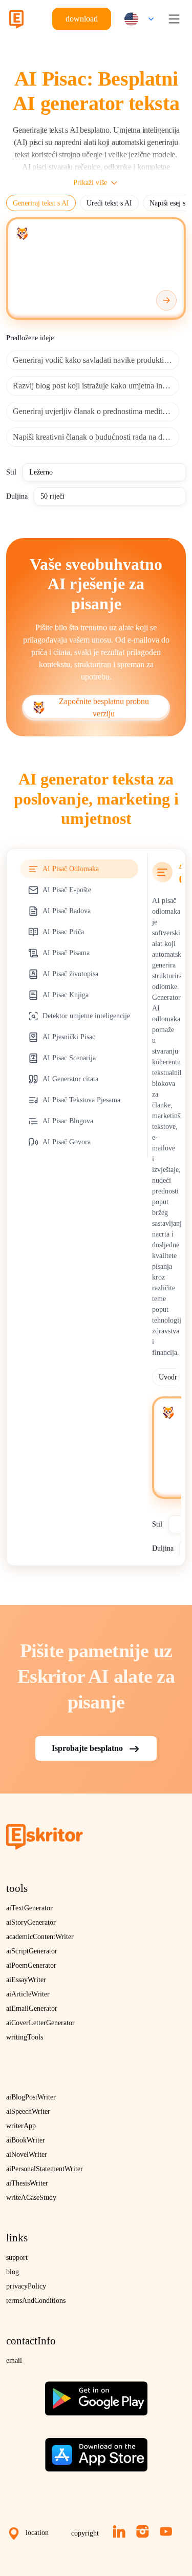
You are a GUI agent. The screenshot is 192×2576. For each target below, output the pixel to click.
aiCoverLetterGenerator (40, 2023)
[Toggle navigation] (174, 19)
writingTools (25, 2037)
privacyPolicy (26, 2286)
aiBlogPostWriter (31, 2097)
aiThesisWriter (27, 2183)
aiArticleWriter (28, 1994)
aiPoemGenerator (31, 1965)
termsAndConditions (36, 2301)
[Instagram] (143, 2531)
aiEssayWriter (26, 1980)
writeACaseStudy (31, 2198)
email (14, 2361)
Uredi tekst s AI (109, 203)
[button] (137, 19)
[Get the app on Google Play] (96, 2394)
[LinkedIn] (119, 2531)
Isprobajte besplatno (87, 1748)
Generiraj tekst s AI (41, 203)
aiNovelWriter (27, 2155)
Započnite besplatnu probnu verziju (104, 707)
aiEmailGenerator (32, 2008)
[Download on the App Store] (96, 2451)
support (17, 2258)
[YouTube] (166, 2531)
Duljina (17, 496)
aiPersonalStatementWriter (45, 2169)
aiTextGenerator (29, 1908)
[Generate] (166, 300)
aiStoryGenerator (31, 1922)
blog (13, 2272)
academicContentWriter (40, 1937)
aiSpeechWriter (28, 2111)
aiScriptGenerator (32, 1951)
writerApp (21, 2126)
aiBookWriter (26, 2140)
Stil (11, 472)
